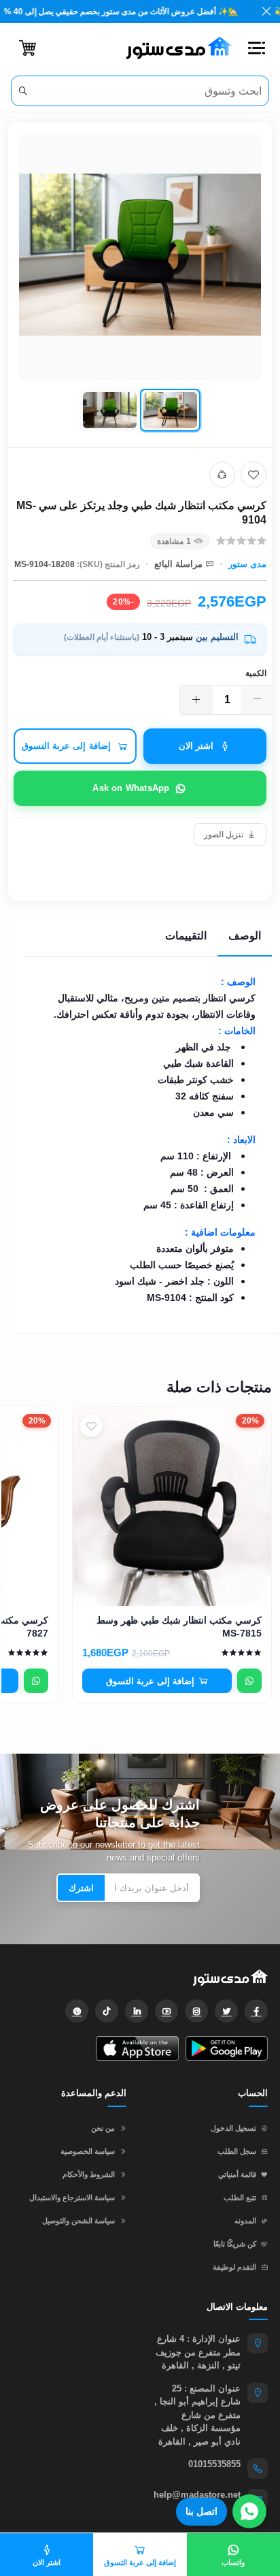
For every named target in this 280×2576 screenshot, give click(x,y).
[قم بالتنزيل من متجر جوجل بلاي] (227, 2048)
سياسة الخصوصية (88, 2151)
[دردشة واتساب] (249, 2511)
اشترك (81, 1888)
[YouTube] (167, 2011)
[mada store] (140, 1977)
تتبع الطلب (240, 2197)
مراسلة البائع (178, 564)
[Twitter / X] (226, 2011)
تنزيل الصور (224, 835)
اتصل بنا (202, 2511)
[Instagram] (196, 2011)
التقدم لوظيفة (234, 2267)
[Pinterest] (77, 2011)
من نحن (103, 2128)
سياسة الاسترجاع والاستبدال (72, 2197)
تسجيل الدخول (233, 2128)
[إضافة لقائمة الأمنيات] (253, 474)
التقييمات (186, 936)
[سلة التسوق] (28, 48)
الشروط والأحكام (89, 2174)
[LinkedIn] (137, 2011)
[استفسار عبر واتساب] (249, 1681)
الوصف (245, 936)
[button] (256, 48)
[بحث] (23, 91)
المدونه (245, 2221)
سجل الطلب (237, 2151)
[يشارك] (222, 474)
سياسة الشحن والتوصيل (78, 2221)
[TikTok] (107, 2011)
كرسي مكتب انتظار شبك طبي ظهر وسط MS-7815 (179, 1627)
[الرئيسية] (174, 48)
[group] (140, 285)
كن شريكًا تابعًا (235, 2244)
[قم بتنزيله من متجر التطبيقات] (137, 2048)
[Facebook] (256, 2011)
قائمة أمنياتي (237, 2174)
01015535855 (214, 2464)
